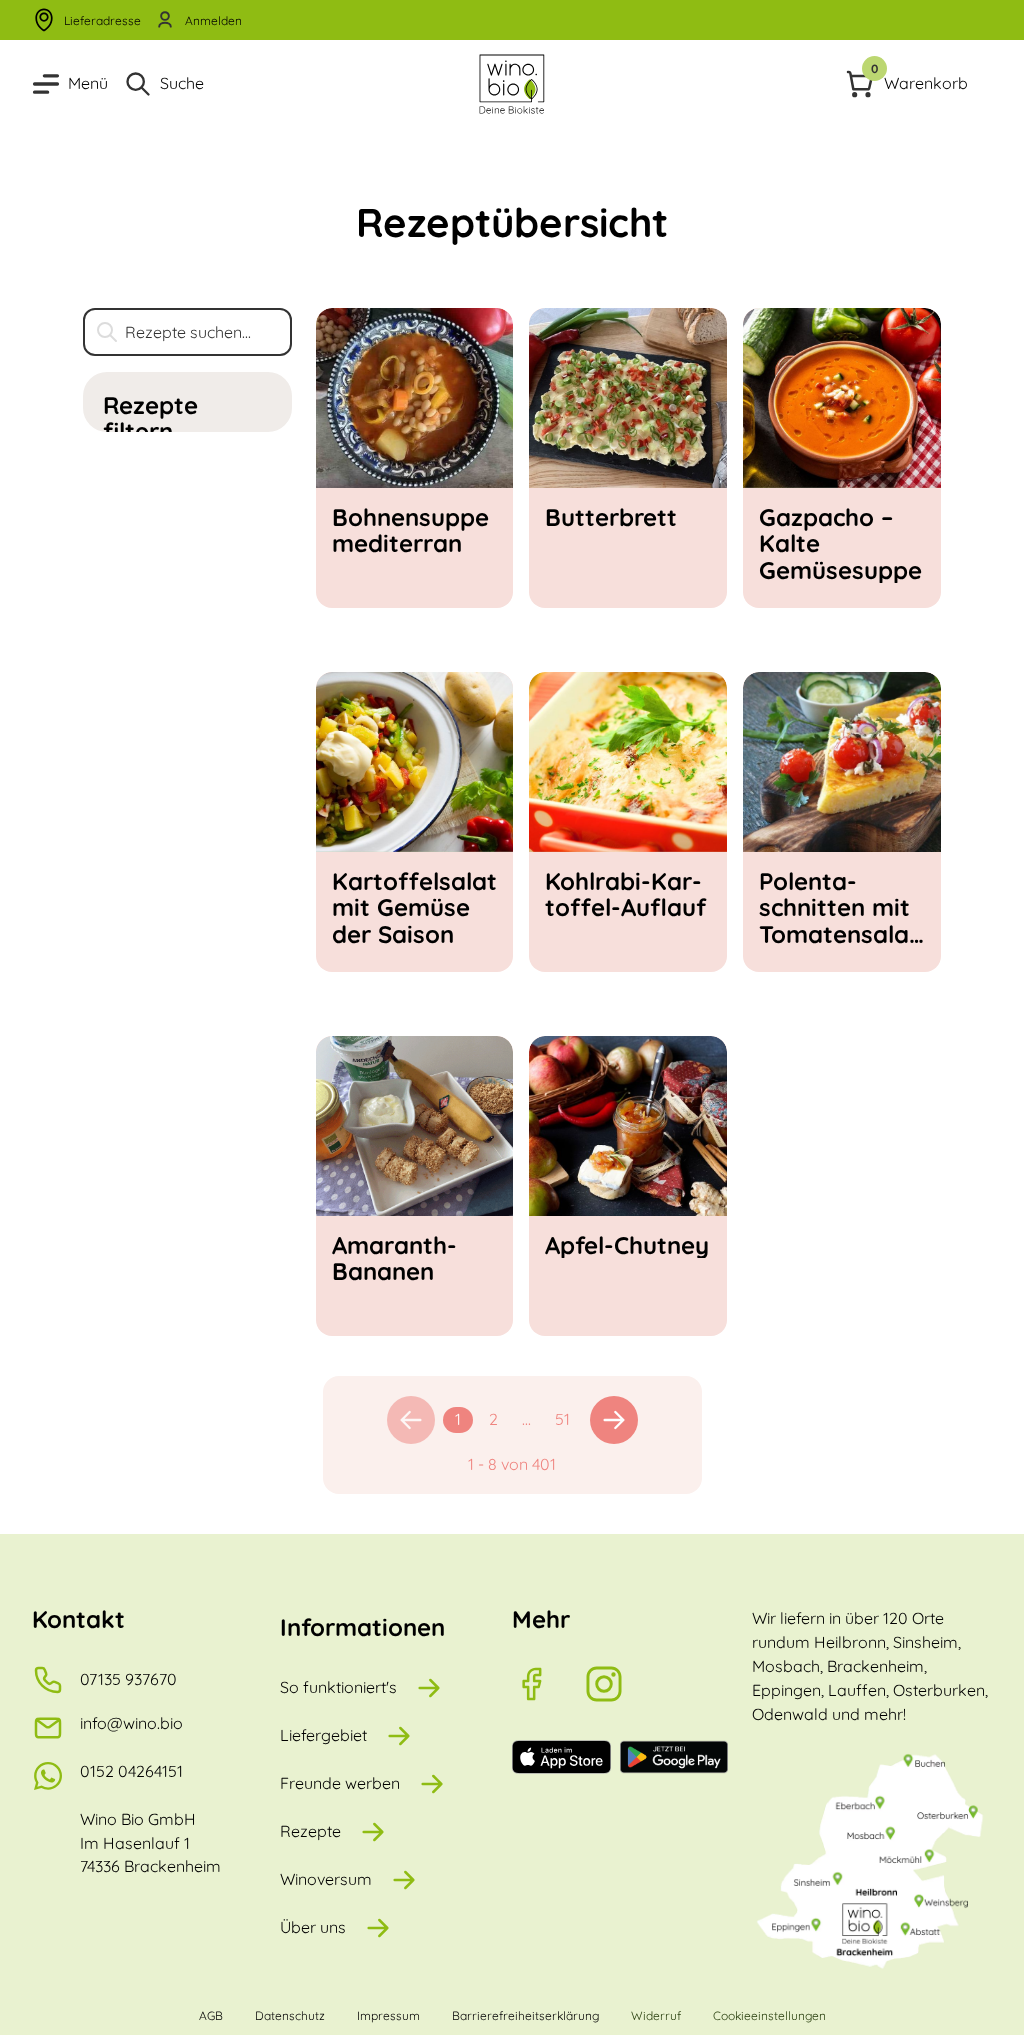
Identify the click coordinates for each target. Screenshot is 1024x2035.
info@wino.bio (131, 1723)
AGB (211, 2015)
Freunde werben (340, 1783)
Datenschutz (290, 2015)
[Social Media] (548, 1684)
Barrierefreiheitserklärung (525, 2015)
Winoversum (326, 1879)
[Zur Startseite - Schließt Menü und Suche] (512, 84)
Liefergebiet (323, 1735)
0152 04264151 (131, 1771)
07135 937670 (128, 1679)
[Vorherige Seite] (411, 1420)
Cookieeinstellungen (769, 2015)
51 (562, 1419)
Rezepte (310, 1831)
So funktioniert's (338, 1687)
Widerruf (656, 2015)
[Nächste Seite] (614, 1420)
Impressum (388, 2015)
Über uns (313, 1927)
